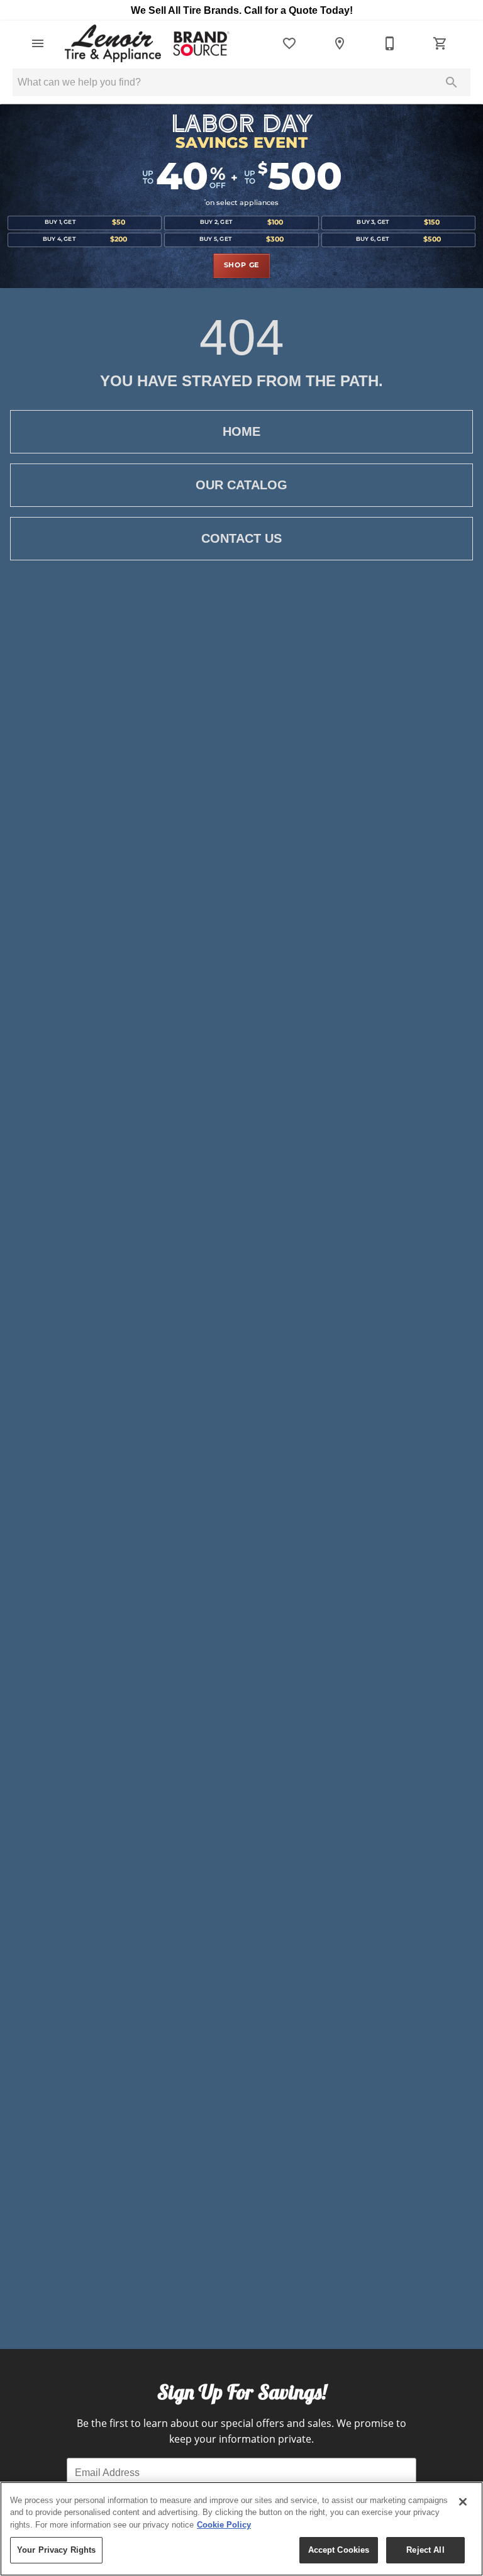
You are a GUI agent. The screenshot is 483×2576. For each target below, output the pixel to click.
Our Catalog (241, 485)
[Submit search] (452, 82)
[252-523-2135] (390, 43)
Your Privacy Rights (56, 2550)
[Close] (463, 2502)
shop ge (242, 265)
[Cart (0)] (440, 43)
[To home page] (146, 43)
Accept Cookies (339, 2550)
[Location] (340, 43)
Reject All (425, 2550)
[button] (38, 43)
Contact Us (241, 538)
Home (241, 431)
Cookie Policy (224, 2525)
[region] (241, 2529)
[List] (289, 43)
